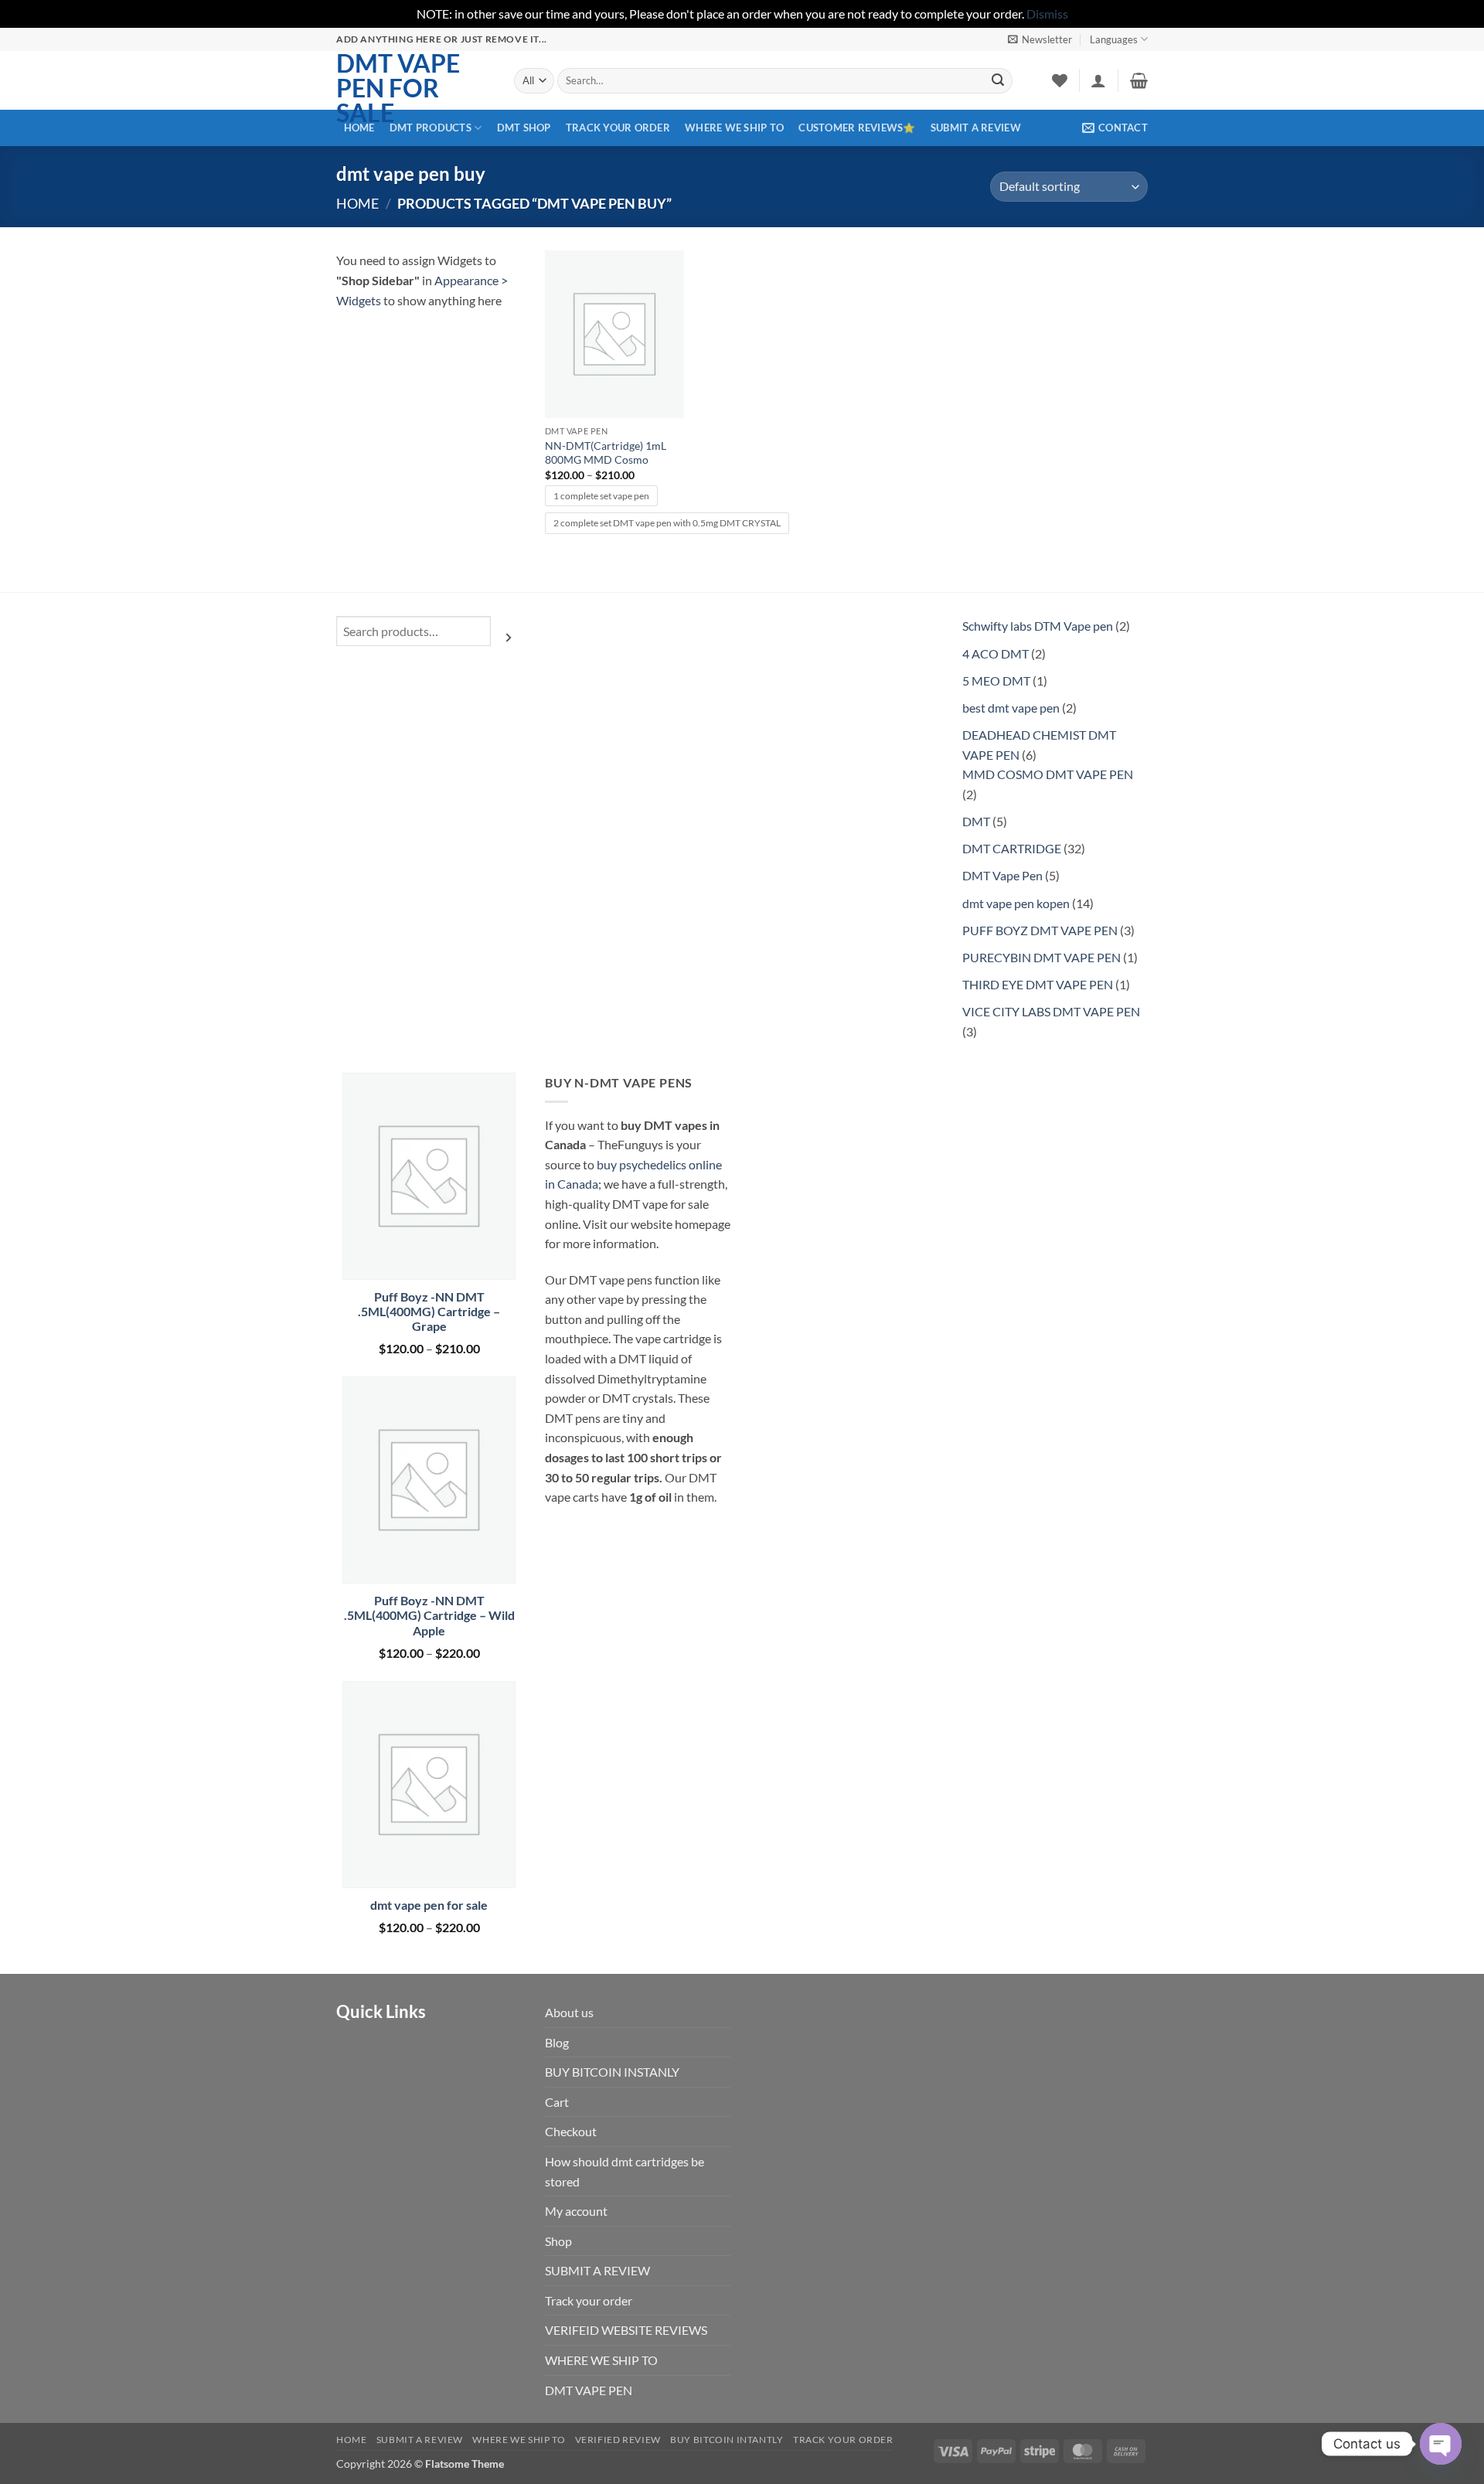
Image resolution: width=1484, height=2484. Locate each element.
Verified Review (618, 2440)
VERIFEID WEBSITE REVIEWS (626, 2330)
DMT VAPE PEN (589, 2390)
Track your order (618, 128)
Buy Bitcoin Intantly (727, 2440)
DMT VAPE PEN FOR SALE (398, 88)
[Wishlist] (1060, 80)
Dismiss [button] (1047, 14)
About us (569, 2012)
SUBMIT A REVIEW (976, 128)
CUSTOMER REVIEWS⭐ (857, 128)
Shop (558, 2241)
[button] (1040, 39)
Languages (1114, 39)
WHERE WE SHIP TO (734, 128)
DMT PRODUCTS (431, 128)
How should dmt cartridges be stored (625, 2171)
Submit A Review (420, 2440)
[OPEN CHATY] (1441, 2444)
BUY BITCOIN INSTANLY (612, 2072)
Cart (557, 2102)
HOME (359, 128)
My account (576, 2211)
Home (357, 203)
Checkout (571, 2131)
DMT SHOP (524, 128)
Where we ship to (519, 2440)
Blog (557, 2042)
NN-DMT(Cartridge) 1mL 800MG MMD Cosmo (606, 453)
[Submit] (998, 80)
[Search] (509, 637)
